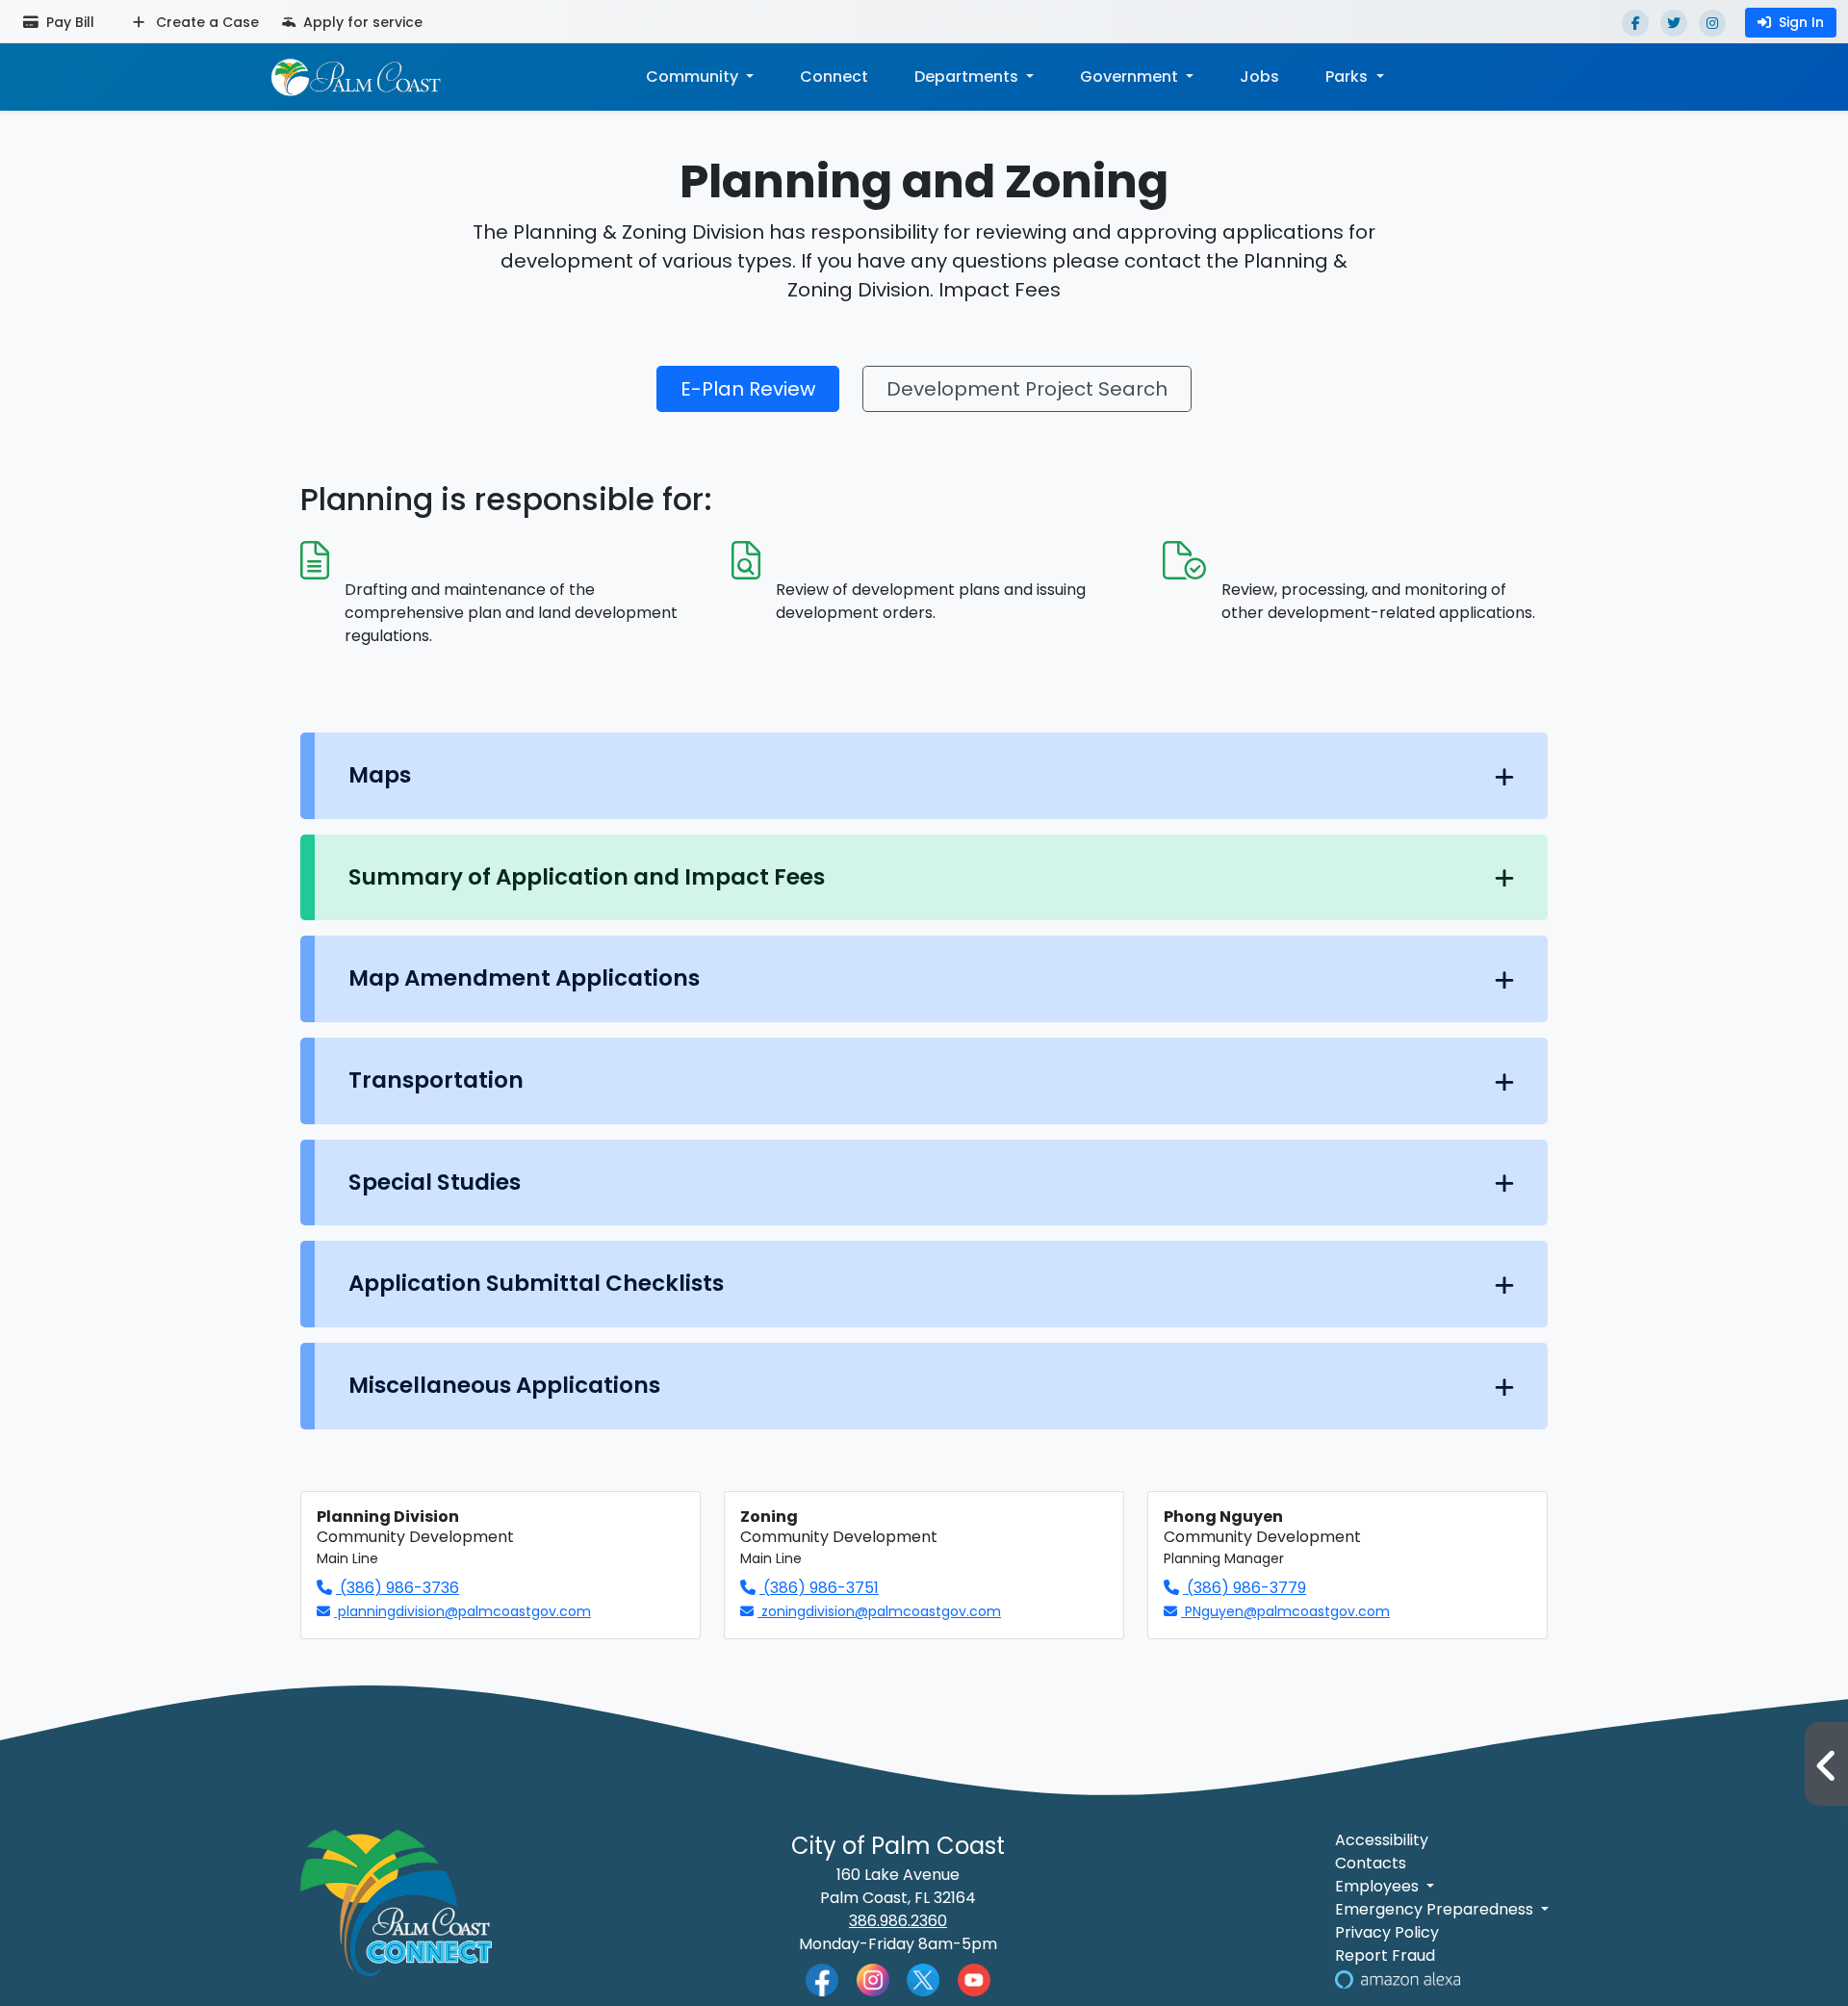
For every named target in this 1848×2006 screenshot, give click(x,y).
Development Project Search (1027, 389)
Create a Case (205, 22)
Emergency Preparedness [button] (1436, 1909)
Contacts (1371, 1863)
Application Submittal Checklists (536, 1283)
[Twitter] (1674, 23)
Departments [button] (968, 77)
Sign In (1801, 22)
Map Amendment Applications (524, 978)
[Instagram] (1712, 23)
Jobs (1259, 77)
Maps (380, 775)
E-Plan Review (748, 389)
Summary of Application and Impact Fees (587, 877)
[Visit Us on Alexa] (1398, 1979)
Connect (834, 77)
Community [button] (694, 77)
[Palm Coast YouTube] (974, 1979)
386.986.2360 (898, 1921)
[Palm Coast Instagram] (873, 1979)
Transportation (436, 1080)
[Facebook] (1635, 23)
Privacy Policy (1387, 1932)
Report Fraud (1385, 1955)
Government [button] (1131, 77)
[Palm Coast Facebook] (822, 1980)
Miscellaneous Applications (504, 1385)
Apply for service (361, 22)
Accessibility (1382, 1840)
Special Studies (435, 1182)
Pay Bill (68, 22)
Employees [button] (1379, 1886)
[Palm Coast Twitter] (923, 1979)
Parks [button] (1348, 77)
